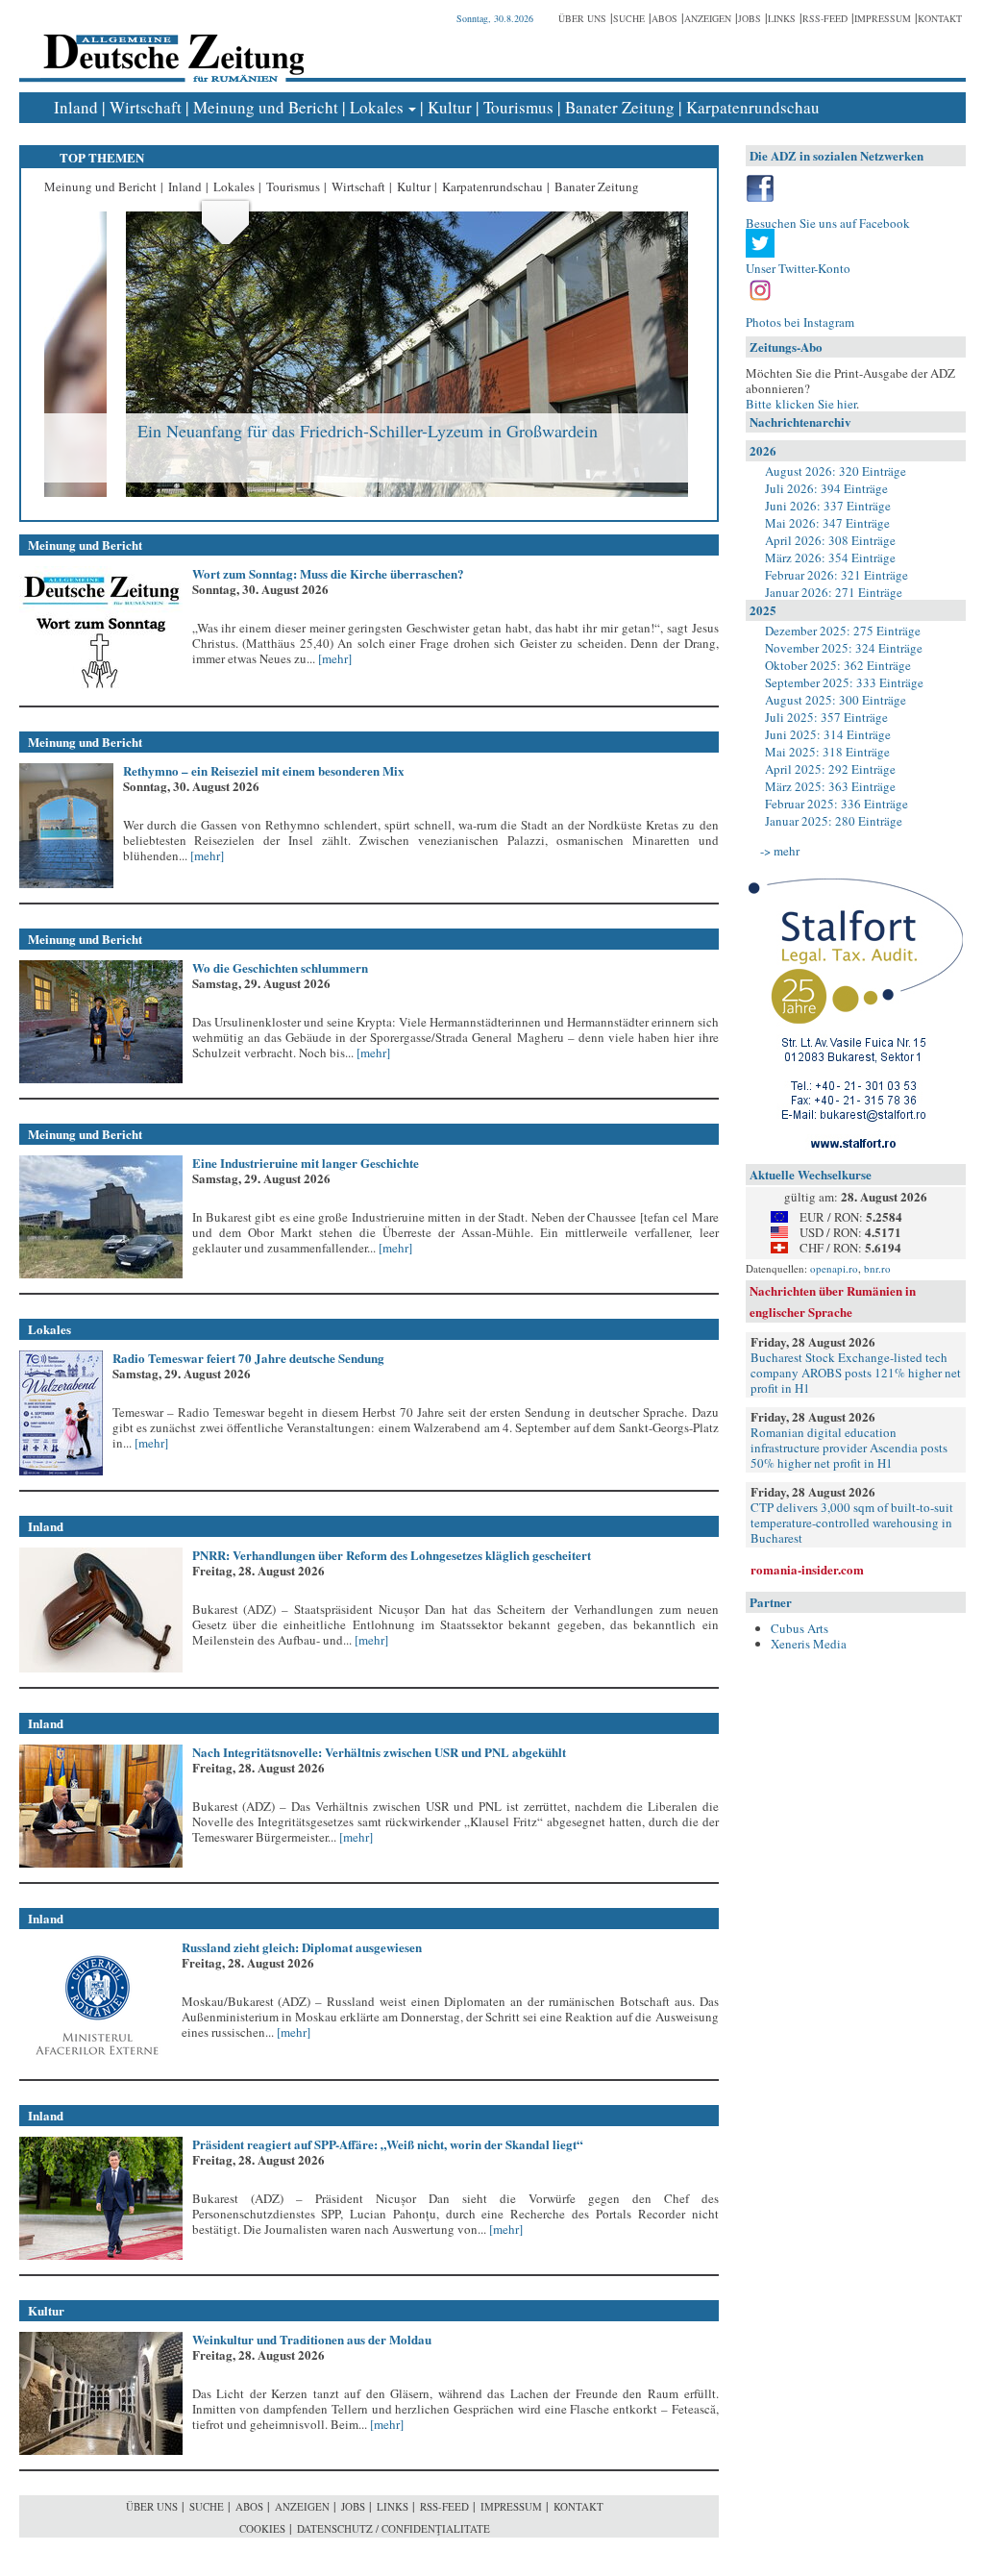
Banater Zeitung (620, 107)
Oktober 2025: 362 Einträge (838, 665)
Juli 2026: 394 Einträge (826, 488)
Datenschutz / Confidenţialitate (394, 2528)
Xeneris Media (809, 1644)
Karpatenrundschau (753, 107)
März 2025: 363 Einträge (830, 786)
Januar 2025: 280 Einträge (834, 821)
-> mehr (780, 851)
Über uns (582, 18)
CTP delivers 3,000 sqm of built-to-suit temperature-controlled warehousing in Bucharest (852, 1523)
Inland (76, 107)
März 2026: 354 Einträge (830, 557)
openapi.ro (834, 1268)
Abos (664, 18)
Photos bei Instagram (800, 322)
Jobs (750, 18)
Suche (629, 18)
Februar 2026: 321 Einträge (836, 575)
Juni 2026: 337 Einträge (828, 506)
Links (782, 18)
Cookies (262, 2528)
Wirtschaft (146, 107)
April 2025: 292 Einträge (830, 769)
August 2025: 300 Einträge (836, 700)
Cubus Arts (799, 1628)
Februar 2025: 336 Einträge (836, 804)
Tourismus (518, 107)
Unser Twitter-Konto (798, 268)
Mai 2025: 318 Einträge (827, 752)
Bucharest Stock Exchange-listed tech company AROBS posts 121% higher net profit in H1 (856, 1373)
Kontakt (940, 18)
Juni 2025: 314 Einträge (828, 734)
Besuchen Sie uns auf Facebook (828, 223)
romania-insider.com (807, 1569)
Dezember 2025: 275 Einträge (843, 631)
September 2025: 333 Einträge (844, 682)
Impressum (883, 18)
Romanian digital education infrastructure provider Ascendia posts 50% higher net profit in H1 (849, 1448)
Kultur (450, 107)
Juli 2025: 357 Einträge (826, 717)
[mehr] (333, 658)
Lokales (377, 107)
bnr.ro (877, 1268)
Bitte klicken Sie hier (801, 404)
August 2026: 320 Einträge (836, 471)
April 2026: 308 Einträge (830, 540)
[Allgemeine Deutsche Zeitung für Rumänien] (171, 44)
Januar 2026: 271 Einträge (834, 592)
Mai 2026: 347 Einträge (827, 523)
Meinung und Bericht (266, 107)
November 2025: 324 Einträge (844, 648)
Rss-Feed (825, 18)
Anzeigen (708, 18)
